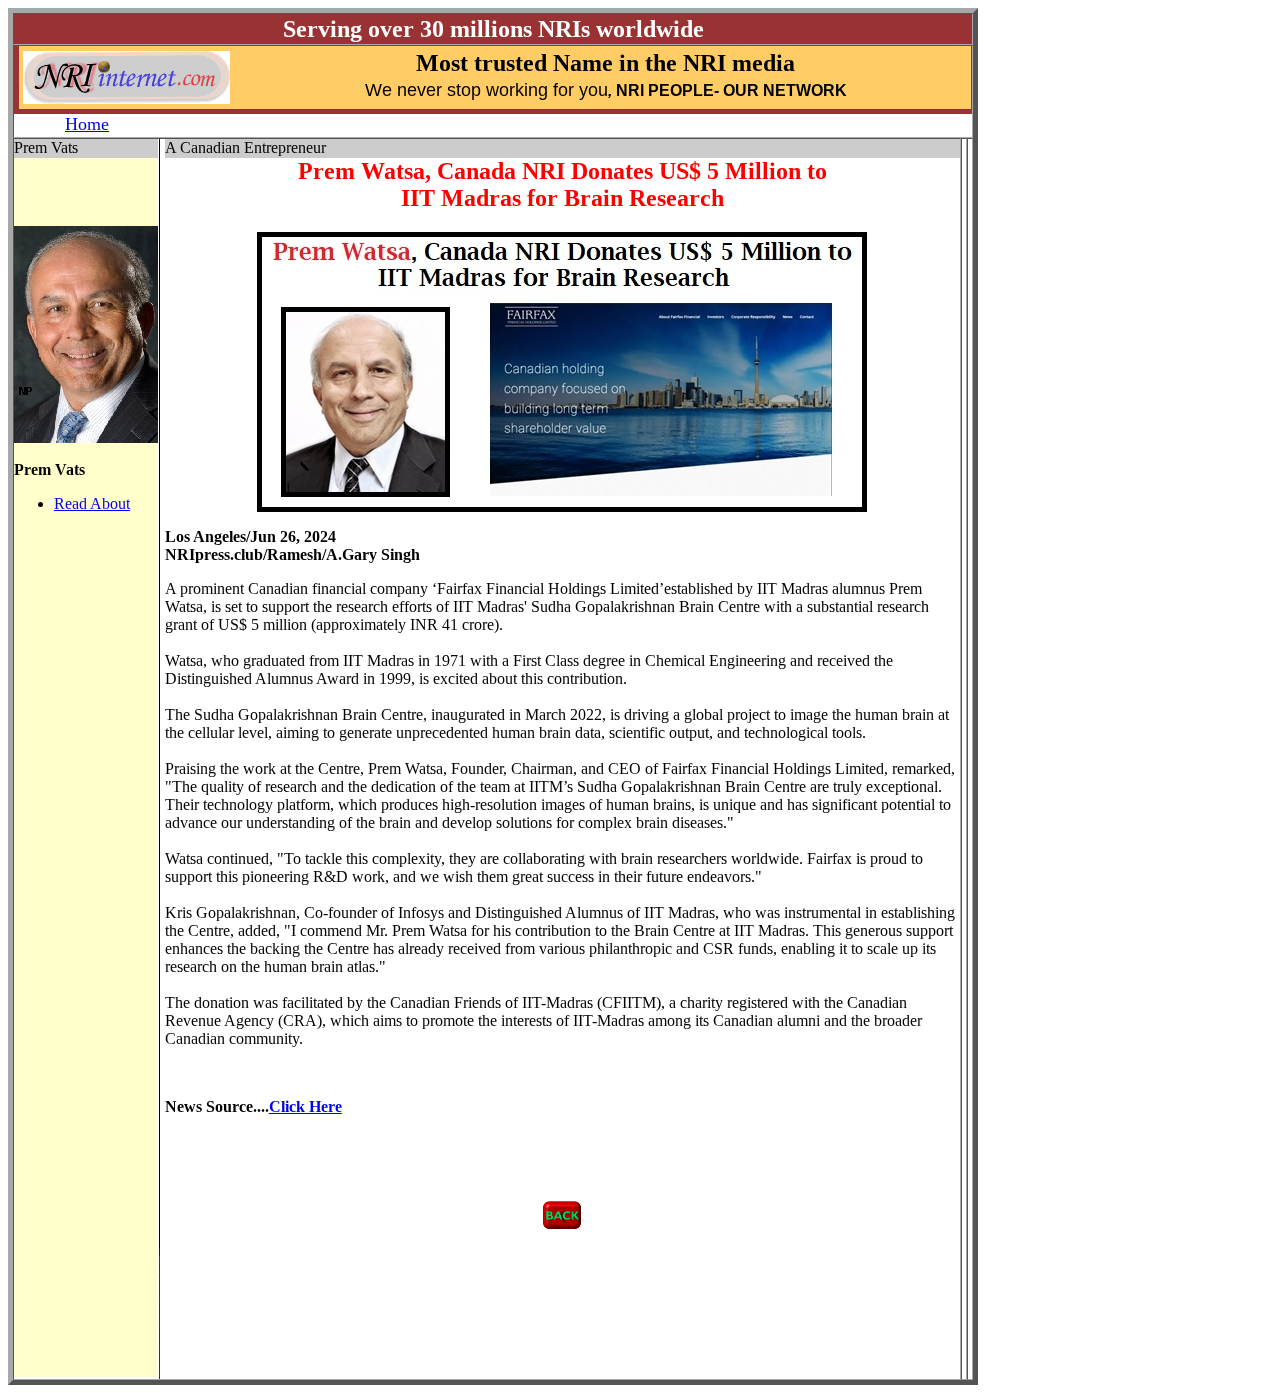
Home (87, 124)
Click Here (305, 1106)
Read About (92, 503)
